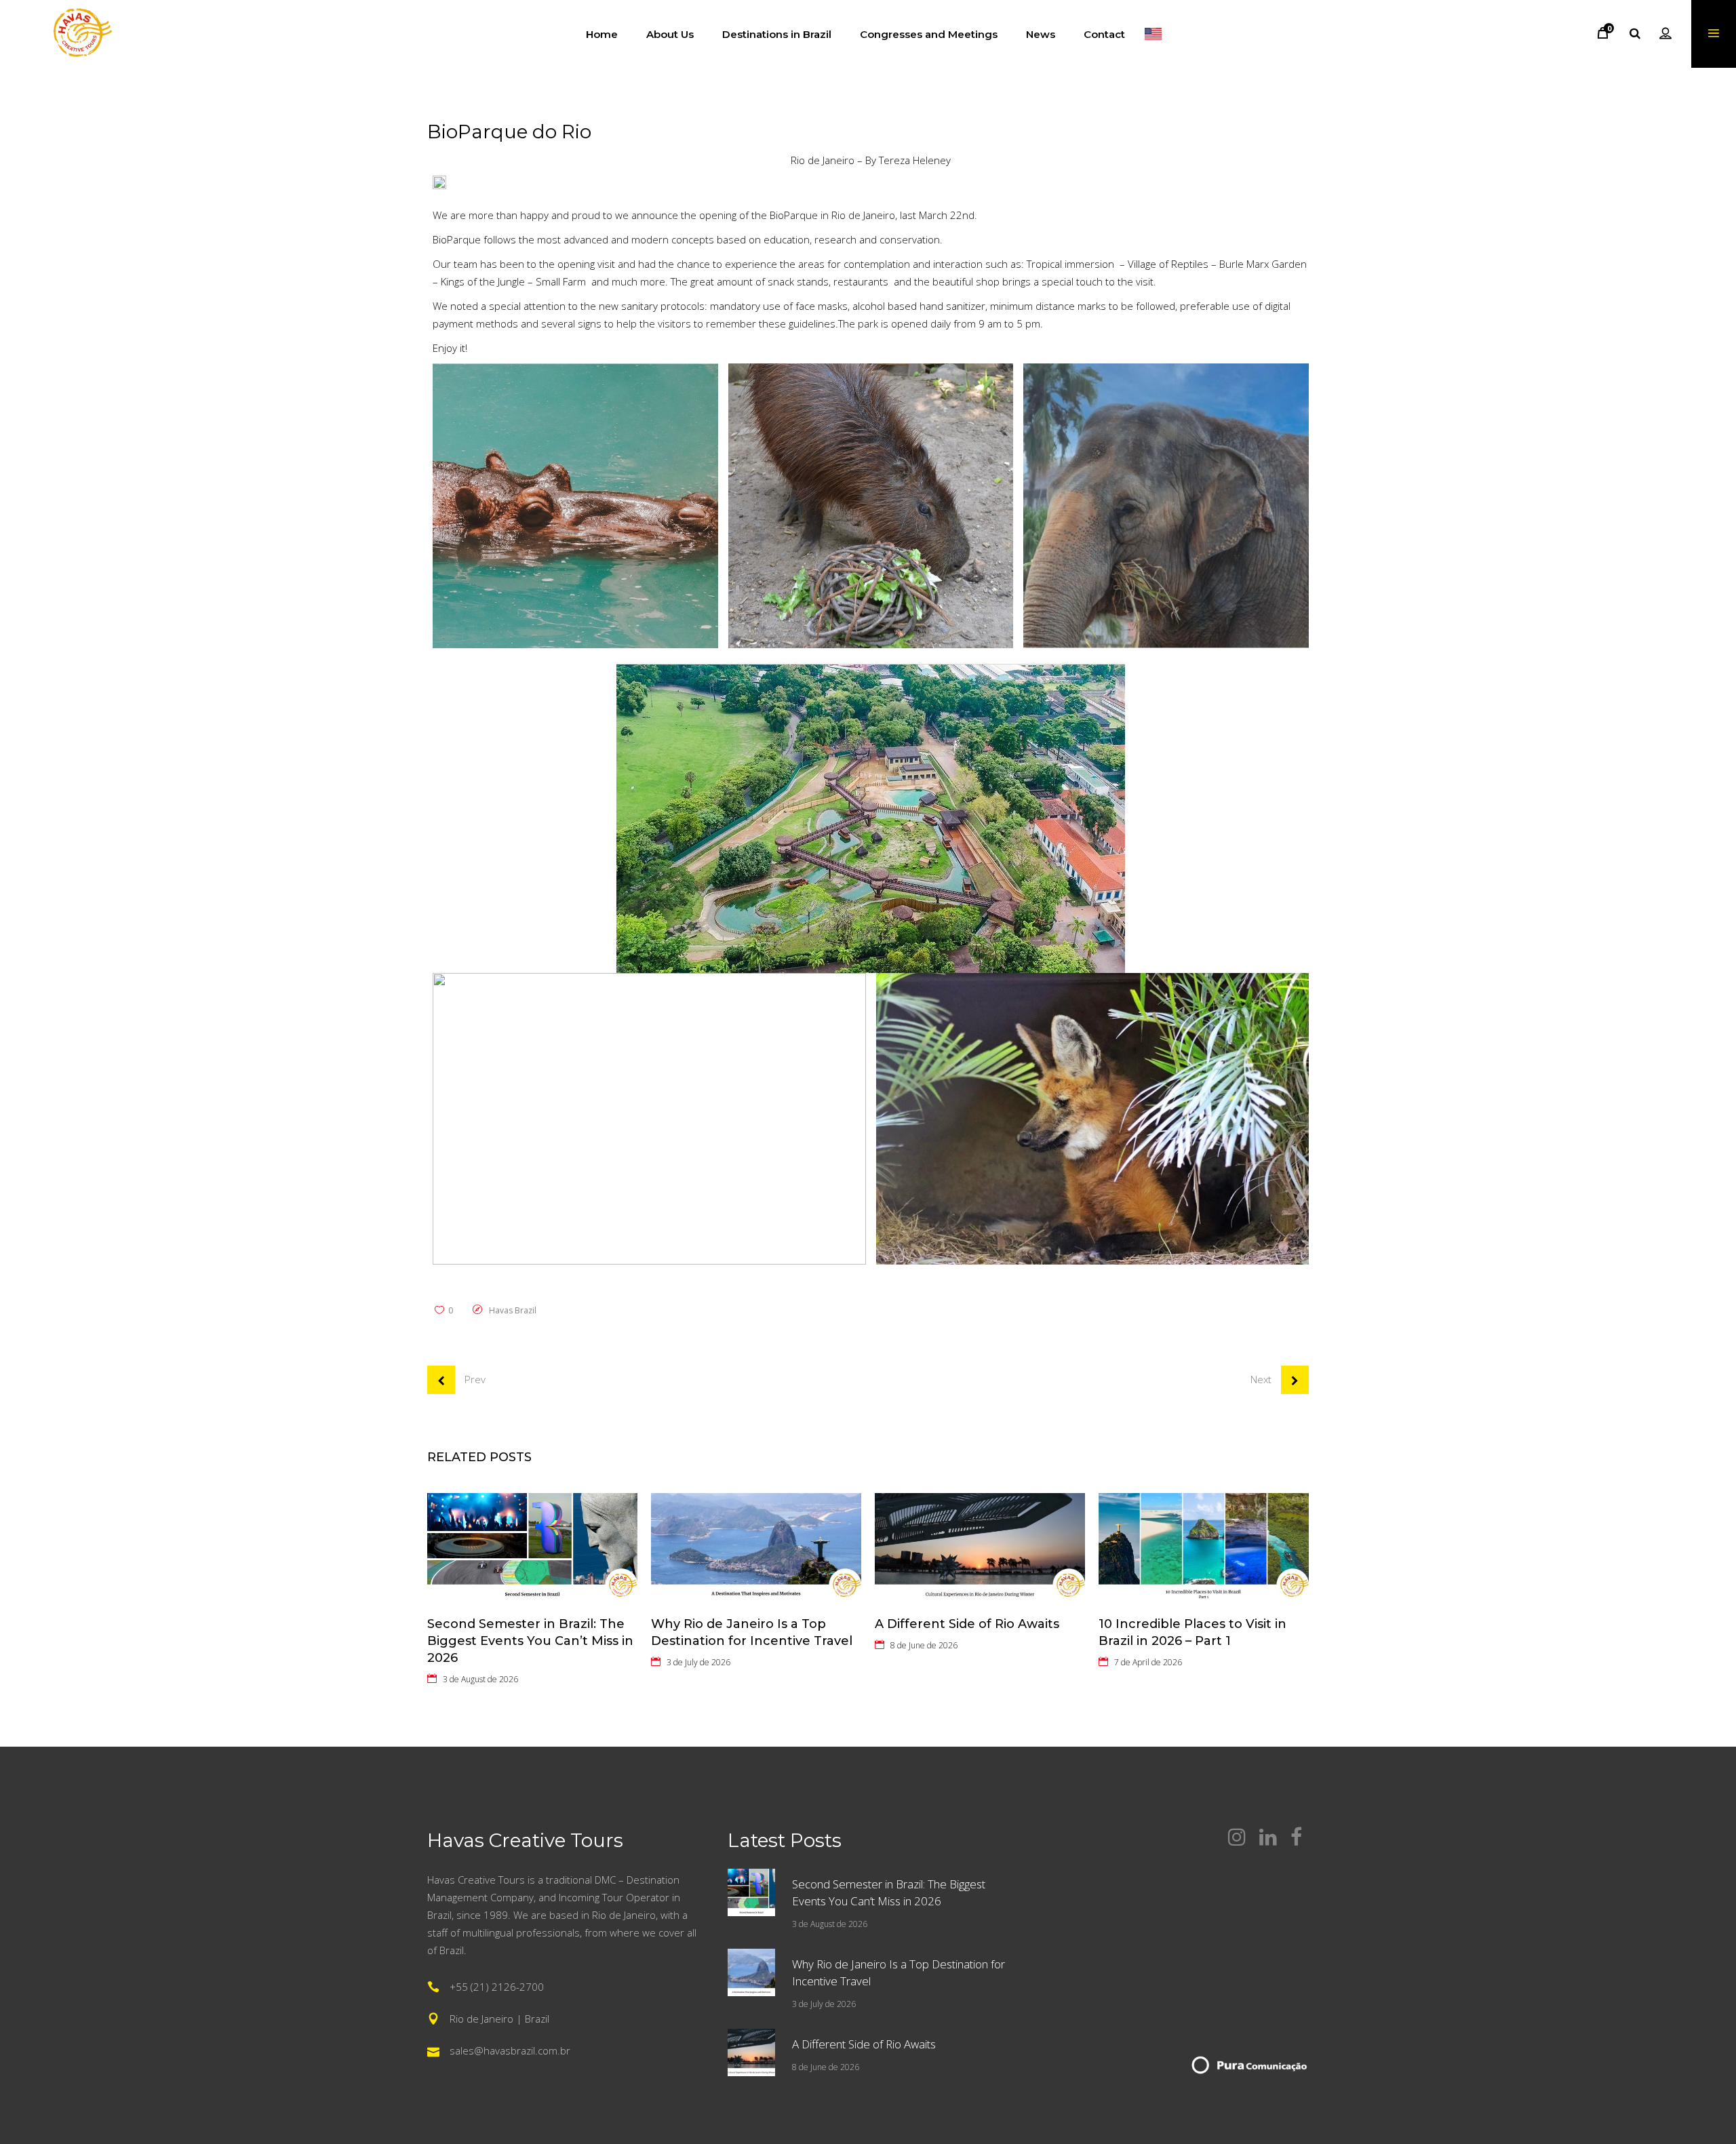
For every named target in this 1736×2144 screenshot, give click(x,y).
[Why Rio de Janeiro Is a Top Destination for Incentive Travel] (756, 1548)
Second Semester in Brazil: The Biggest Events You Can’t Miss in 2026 (530, 1641)
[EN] (1153, 34)
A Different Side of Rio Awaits (967, 1624)
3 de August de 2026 (480, 1679)
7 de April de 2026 (1148, 1662)
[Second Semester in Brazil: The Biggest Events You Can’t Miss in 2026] (532, 1548)
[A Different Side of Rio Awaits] (980, 1548)
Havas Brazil (513, 1310)
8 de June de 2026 (924, 1645)
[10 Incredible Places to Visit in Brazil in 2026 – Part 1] (1204, 1548)
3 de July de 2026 (698, 1662)
